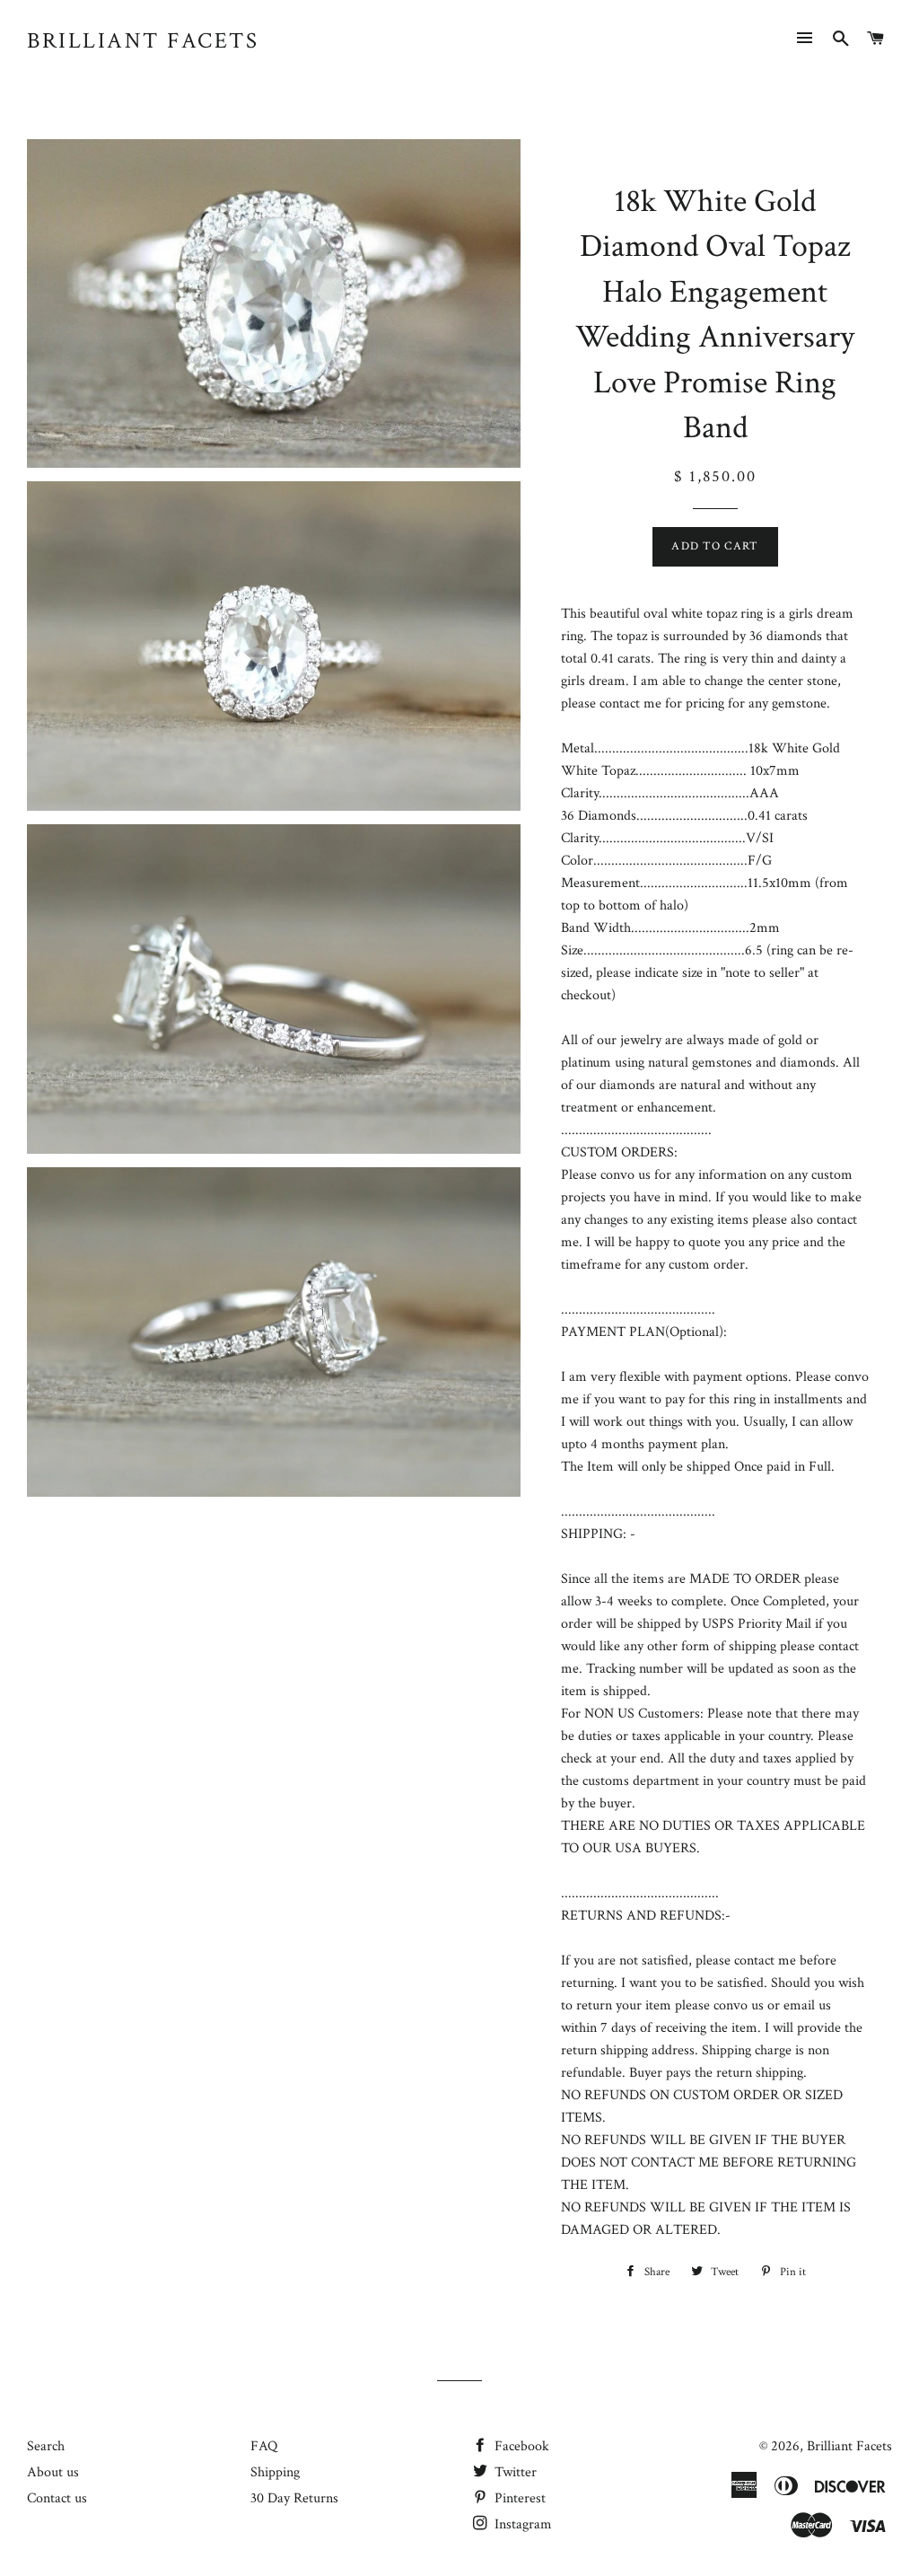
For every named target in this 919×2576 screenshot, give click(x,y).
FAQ (264, 2446)
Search (46, 2446)
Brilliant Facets (143, 41)
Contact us (57, 2498)
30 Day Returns (294, 2498)
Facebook (520, 2446)
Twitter (514, 2472)
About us (53, 2472)
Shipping (275, 2472)
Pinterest (518, 2498)
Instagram (521, 2524)
